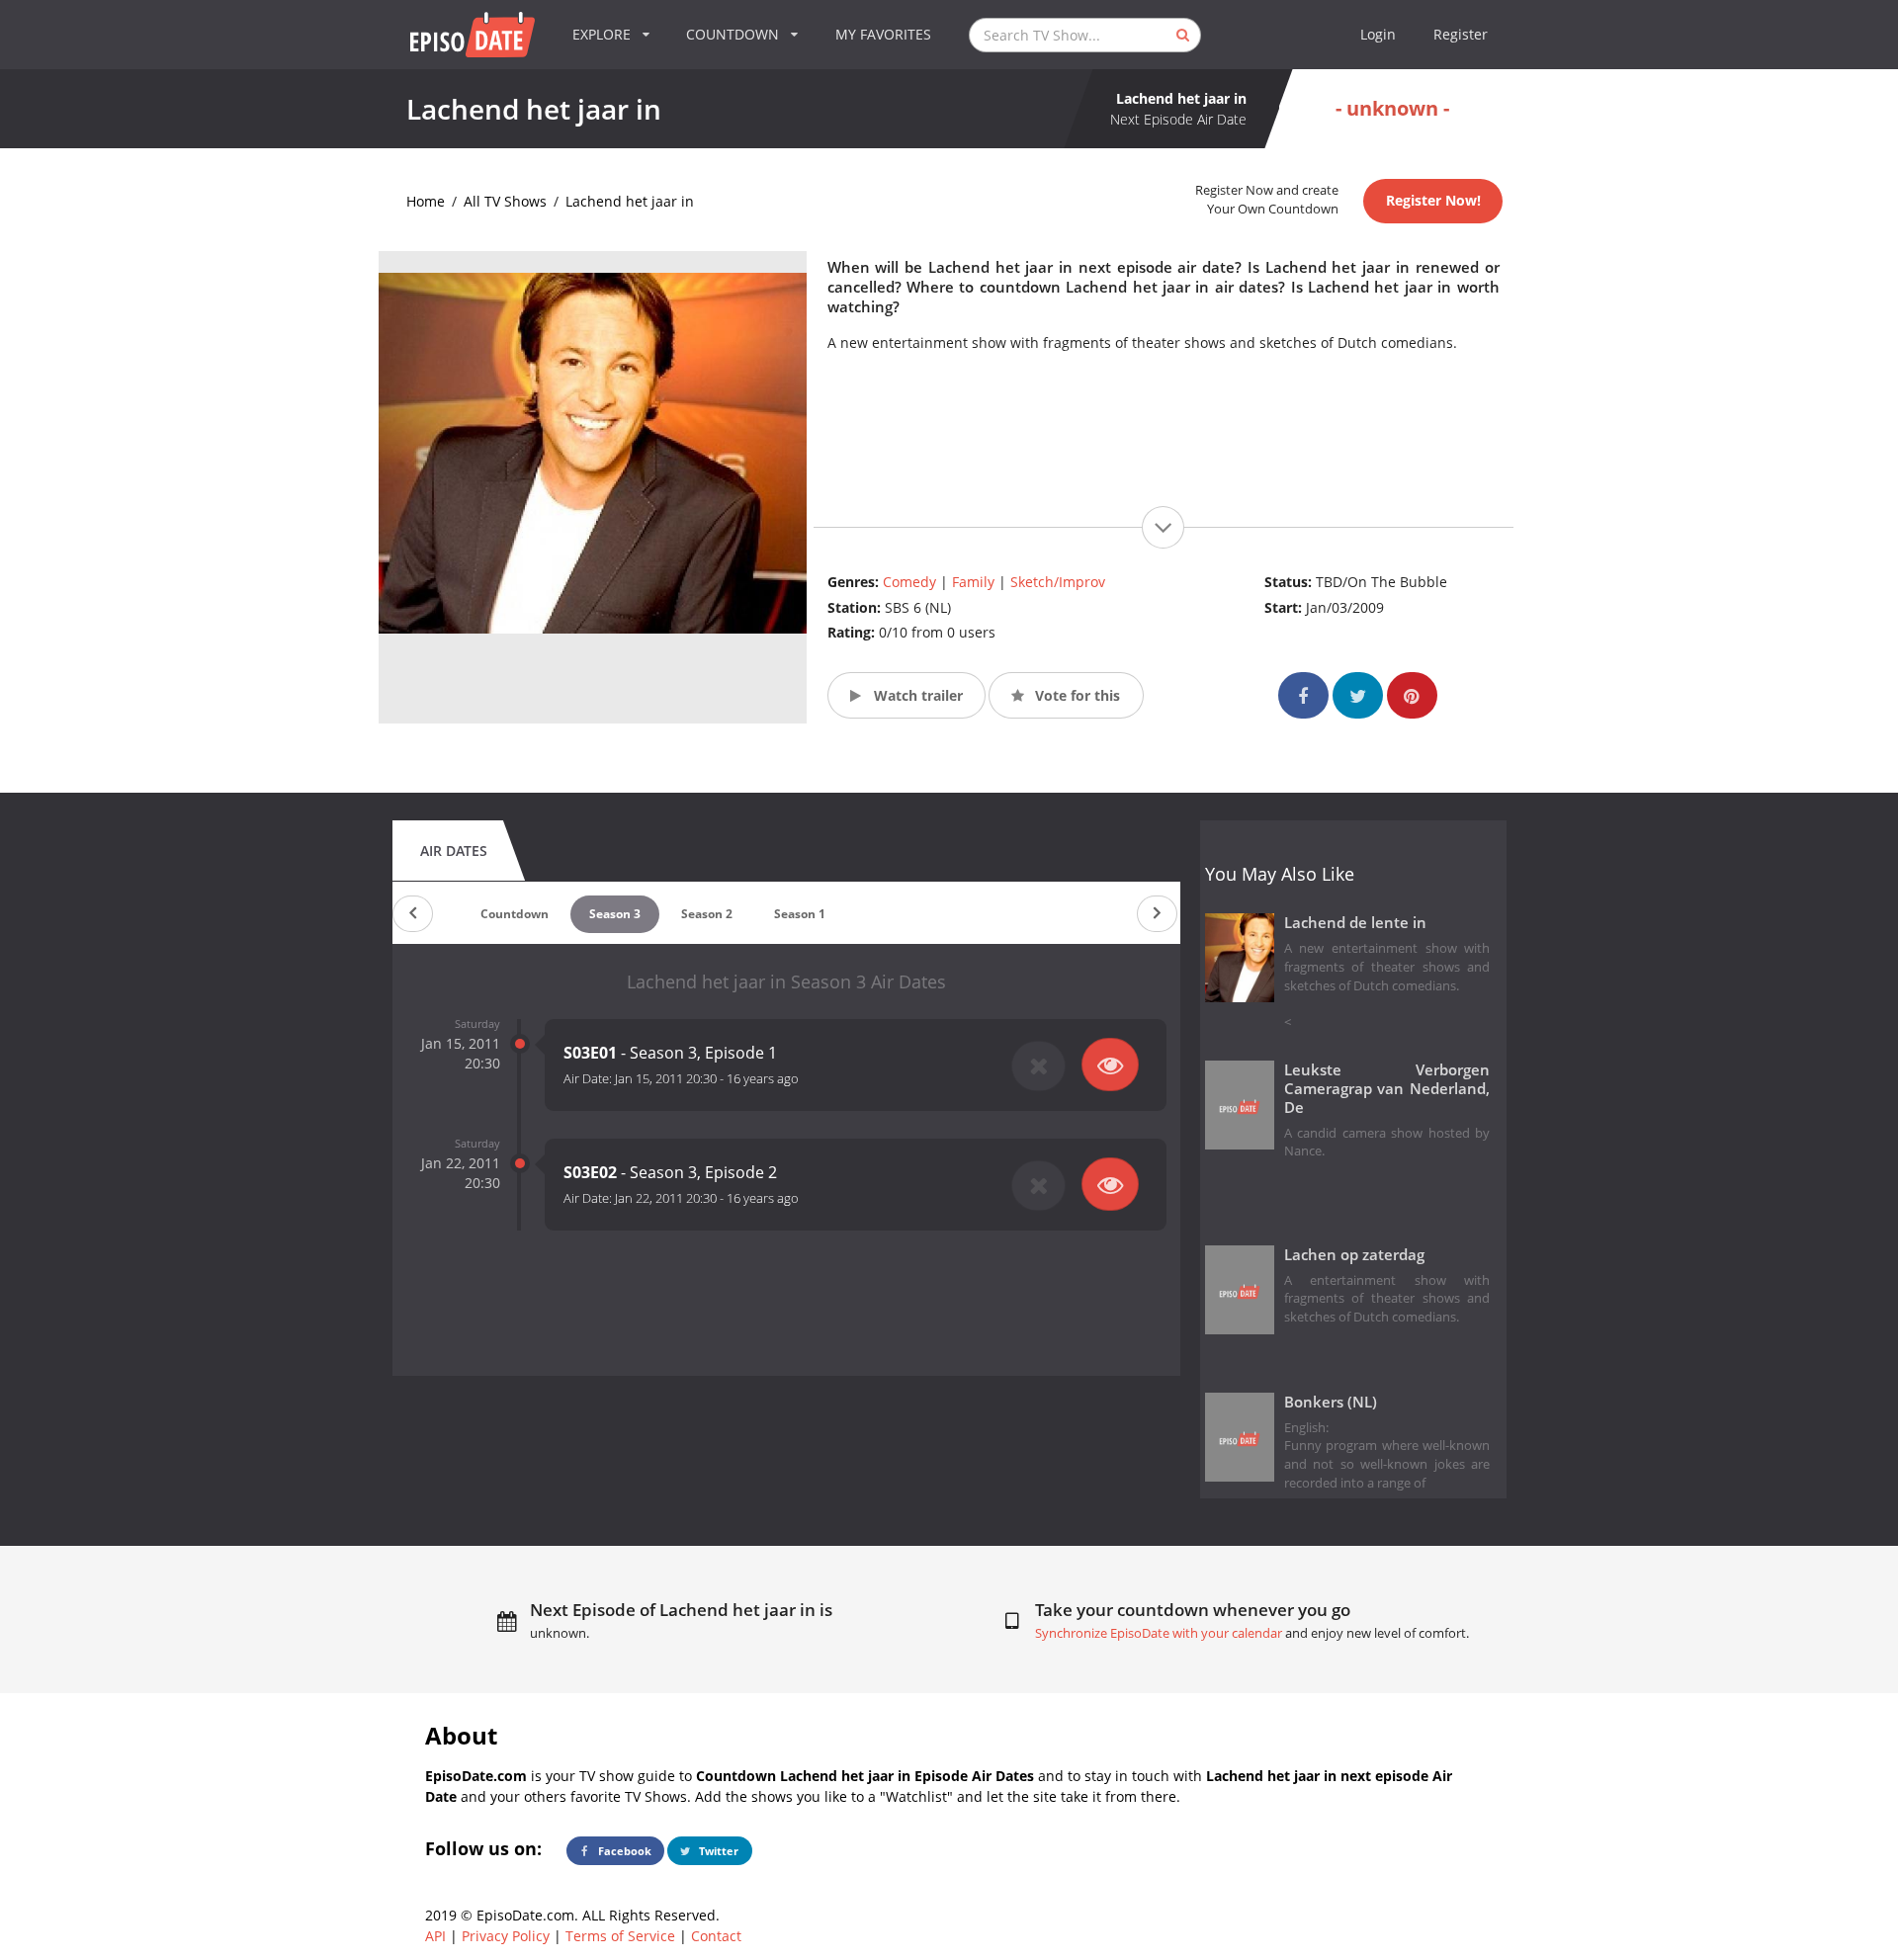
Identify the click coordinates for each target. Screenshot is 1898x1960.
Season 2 (707, 914)
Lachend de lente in (1355, 923)
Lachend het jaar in (630, 201)
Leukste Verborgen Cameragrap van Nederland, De (1387, 1089)
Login (1378, 34)
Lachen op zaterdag (1354, 1255)
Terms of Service (620, 1936)
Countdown (515, 914)
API (435, 1936)
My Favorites (883, 34)
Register (1461, 34)
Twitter (717, 1851)
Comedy (909, 582)
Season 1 (800, 914)
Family (973, 582)
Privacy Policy (506, 1936)
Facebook (623, 1851)
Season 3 (615, 914)
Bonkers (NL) (1331, 1402)
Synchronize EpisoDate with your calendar (1159, 1633)
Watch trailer (916, 695)
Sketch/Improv (1058, 582)
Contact (716, 1936)
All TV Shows (505, 201)
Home (426, 201)
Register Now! (1433, 200)
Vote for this (1076, 695)
